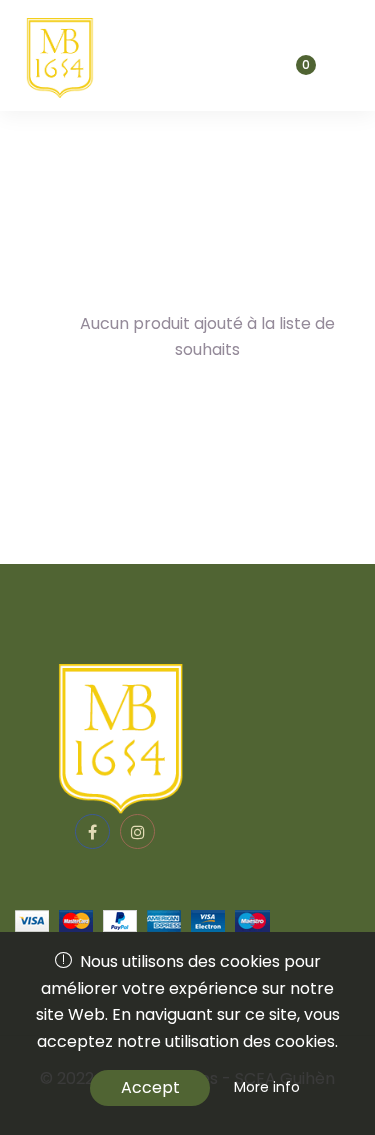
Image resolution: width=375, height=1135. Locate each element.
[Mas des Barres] (57, 55)
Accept (150, 1087)
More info (267, 1087)
